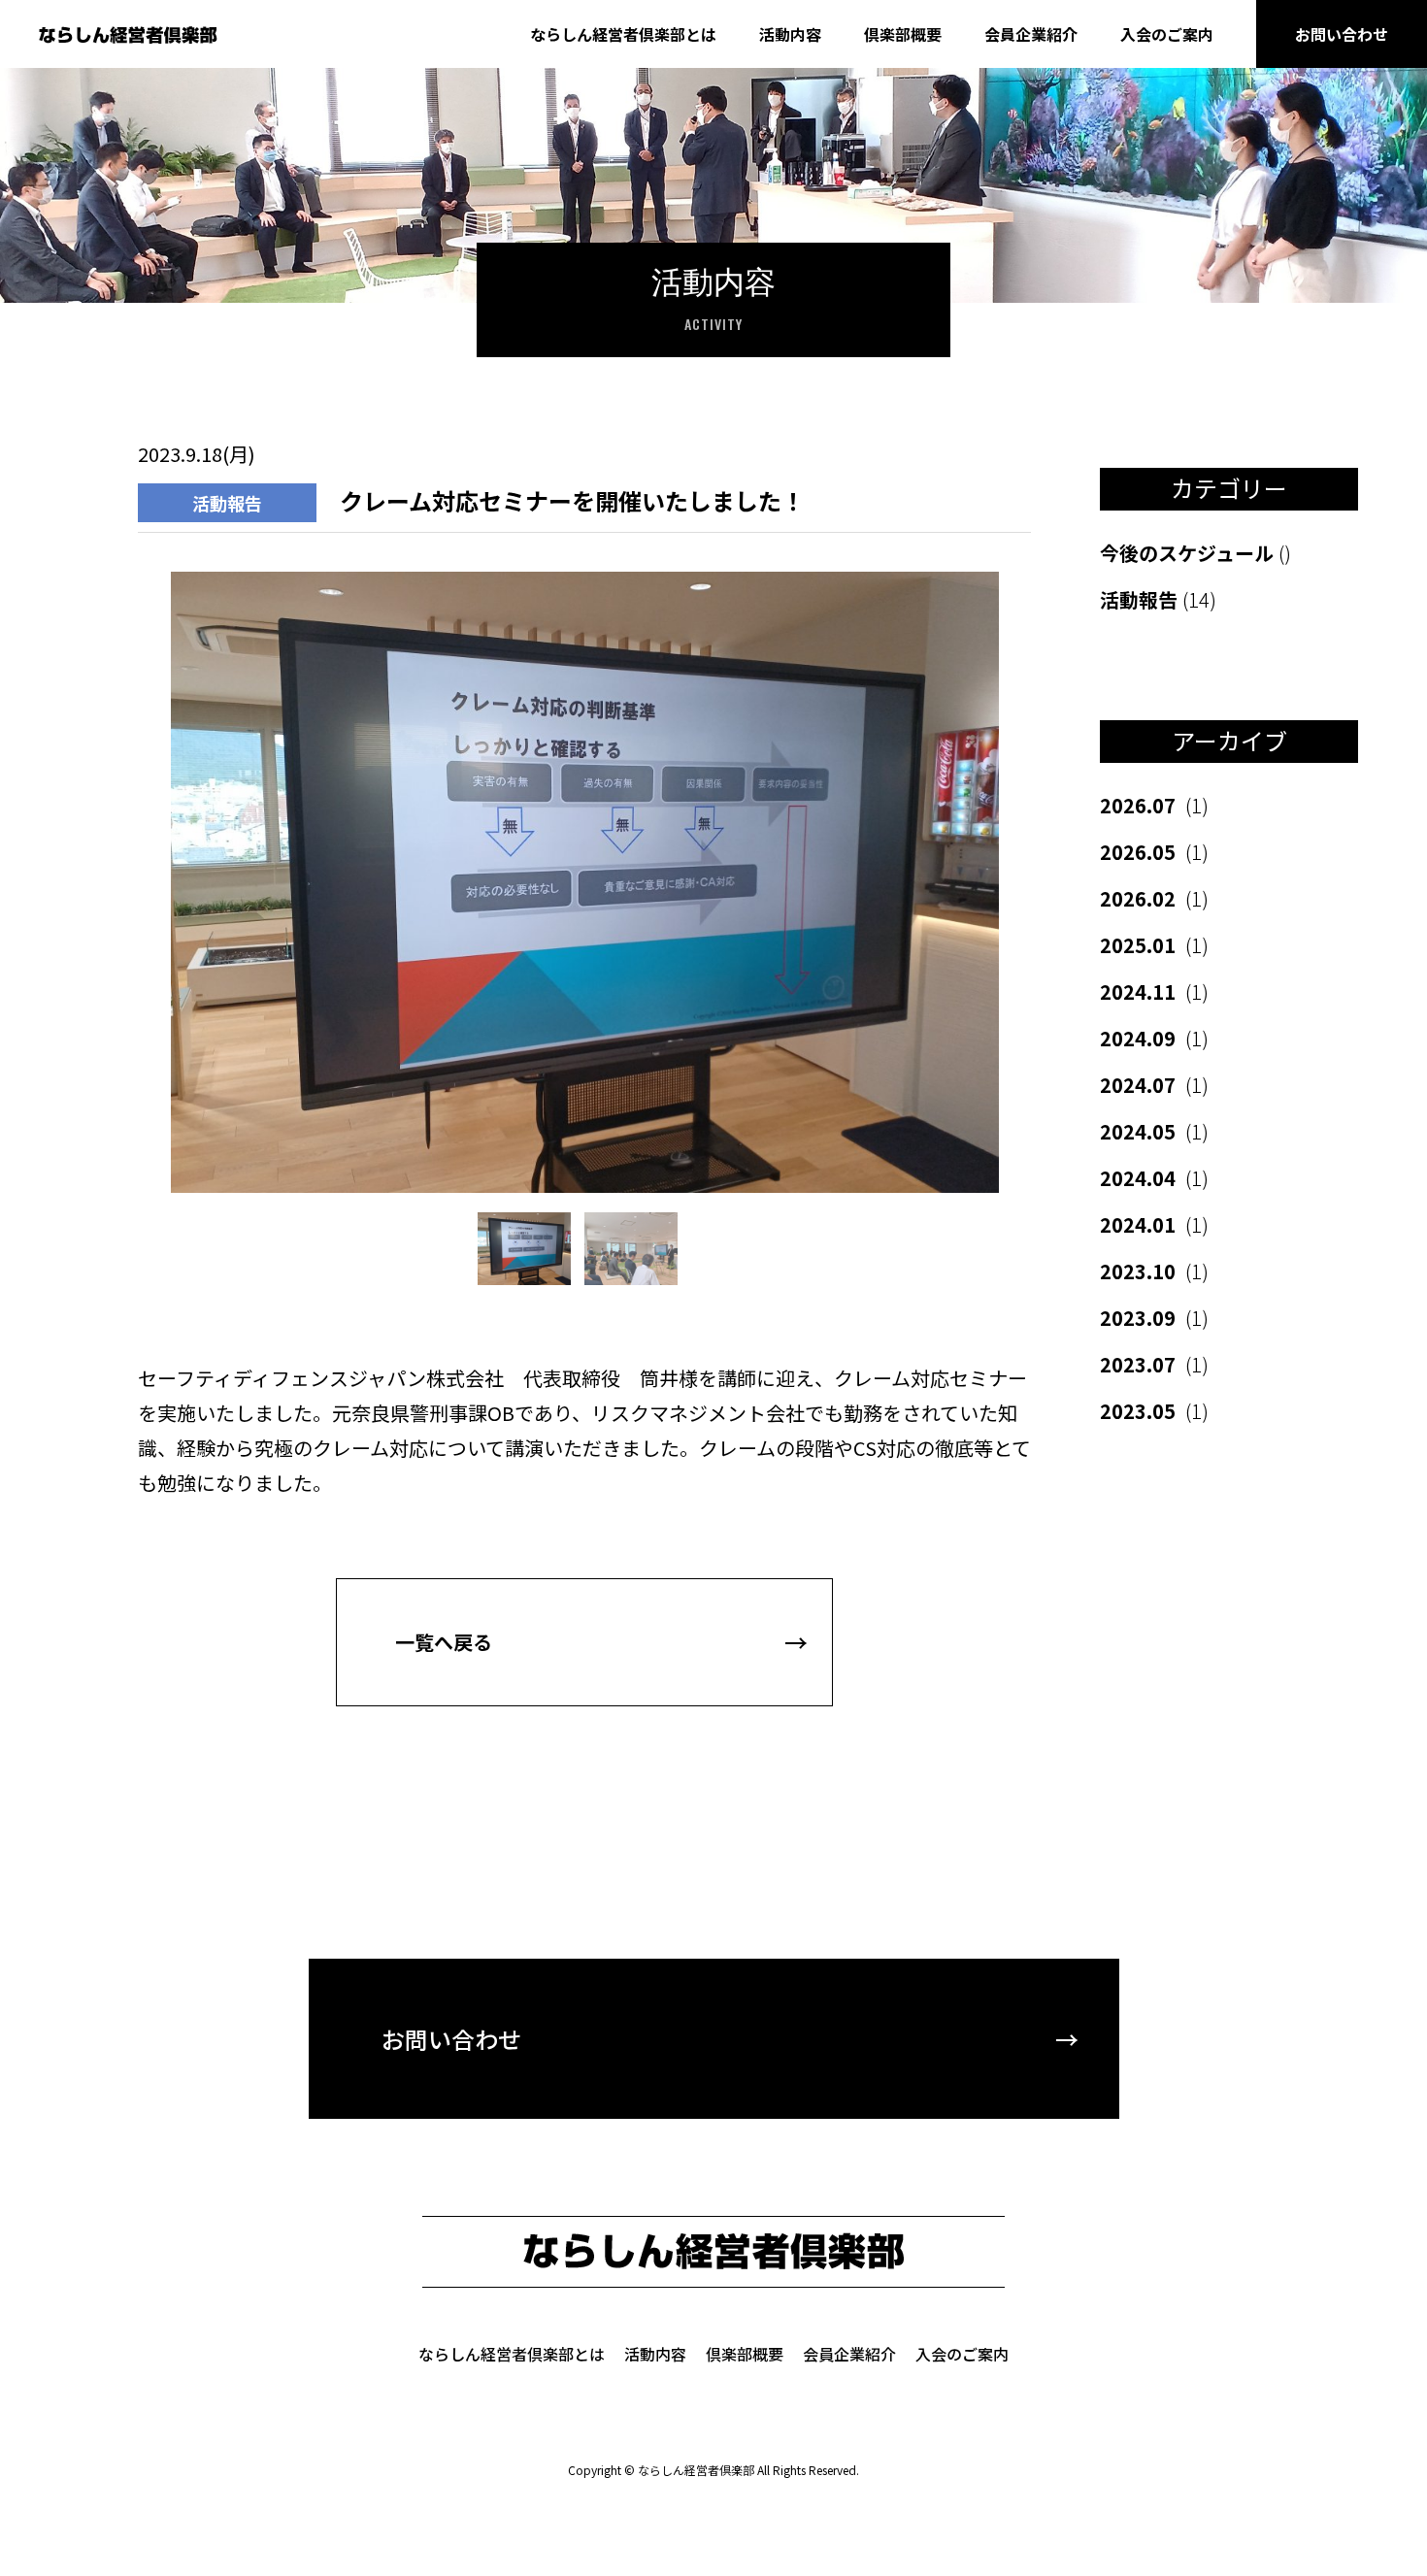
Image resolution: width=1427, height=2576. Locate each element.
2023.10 (1154, 1271)
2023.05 (1154, 1411)
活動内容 (790, 34)
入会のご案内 (1167, 34)
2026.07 (1154, 805)
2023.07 (1154, 1364)
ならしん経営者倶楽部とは (623, 34)
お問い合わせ (1342, 34)
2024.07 (1154, 1085)
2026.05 (1154, 852)
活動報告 (1158, 599)
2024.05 (1154, 1131)
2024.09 (1154, 1038)
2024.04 (1154, 1178)
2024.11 (1154, 991)
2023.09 (1154, 1318)
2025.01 (1154, 945)
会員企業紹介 (1031, 34)
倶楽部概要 (903, 34)
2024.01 (1154, 1224)
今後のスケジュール (1195, 553)
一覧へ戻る (444, 1642)
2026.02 (1154, 898)
